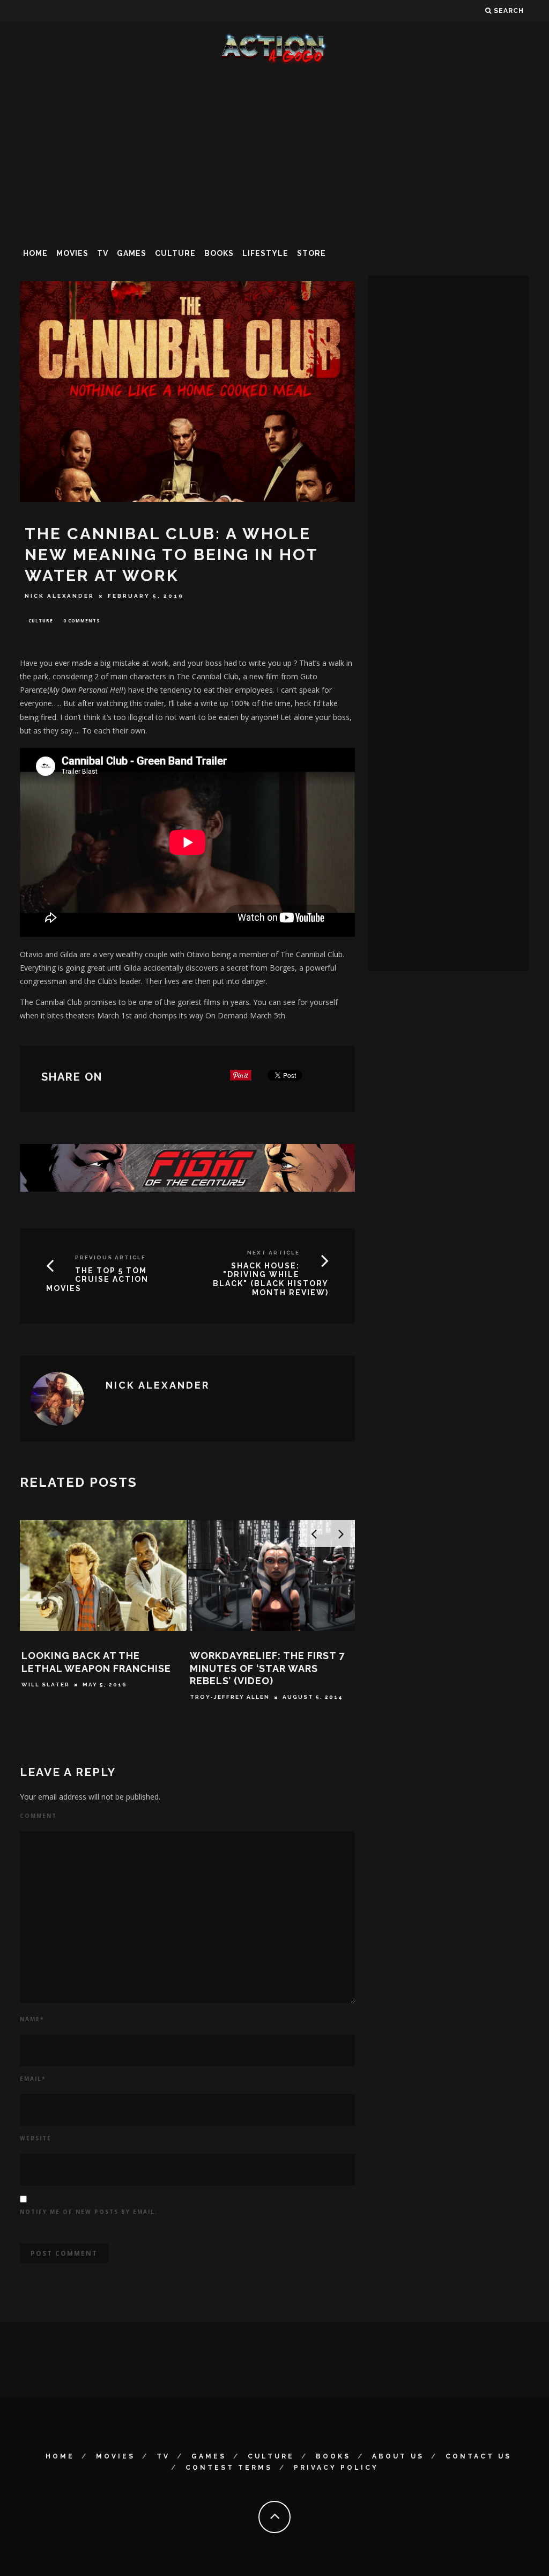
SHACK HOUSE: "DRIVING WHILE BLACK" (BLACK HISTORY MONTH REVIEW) (271, 1279)
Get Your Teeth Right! (285, 1624)
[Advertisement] (274, 152)
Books (219, 253)
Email (33, 2079)
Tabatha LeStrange (260, 1641)
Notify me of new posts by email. (89, 2212)
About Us (398, 2456)
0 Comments (81, 621)
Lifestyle (265, 253)
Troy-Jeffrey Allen (92, 1697)
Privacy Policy (336, 2468)
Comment (38, 1816)
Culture (175, 253)
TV (103, 253)
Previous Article (110, 1257)
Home (35, 253)
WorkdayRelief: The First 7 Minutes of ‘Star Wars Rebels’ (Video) (129, 1668)
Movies (72, 253)
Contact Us (478, 2456)
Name (32, 2019)
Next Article (273, 1253)
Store (311, 253)
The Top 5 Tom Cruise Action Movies (97, 1280)
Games (132, 253)
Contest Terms (229, 2468)
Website (36, 2138)
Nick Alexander (60, 596)
